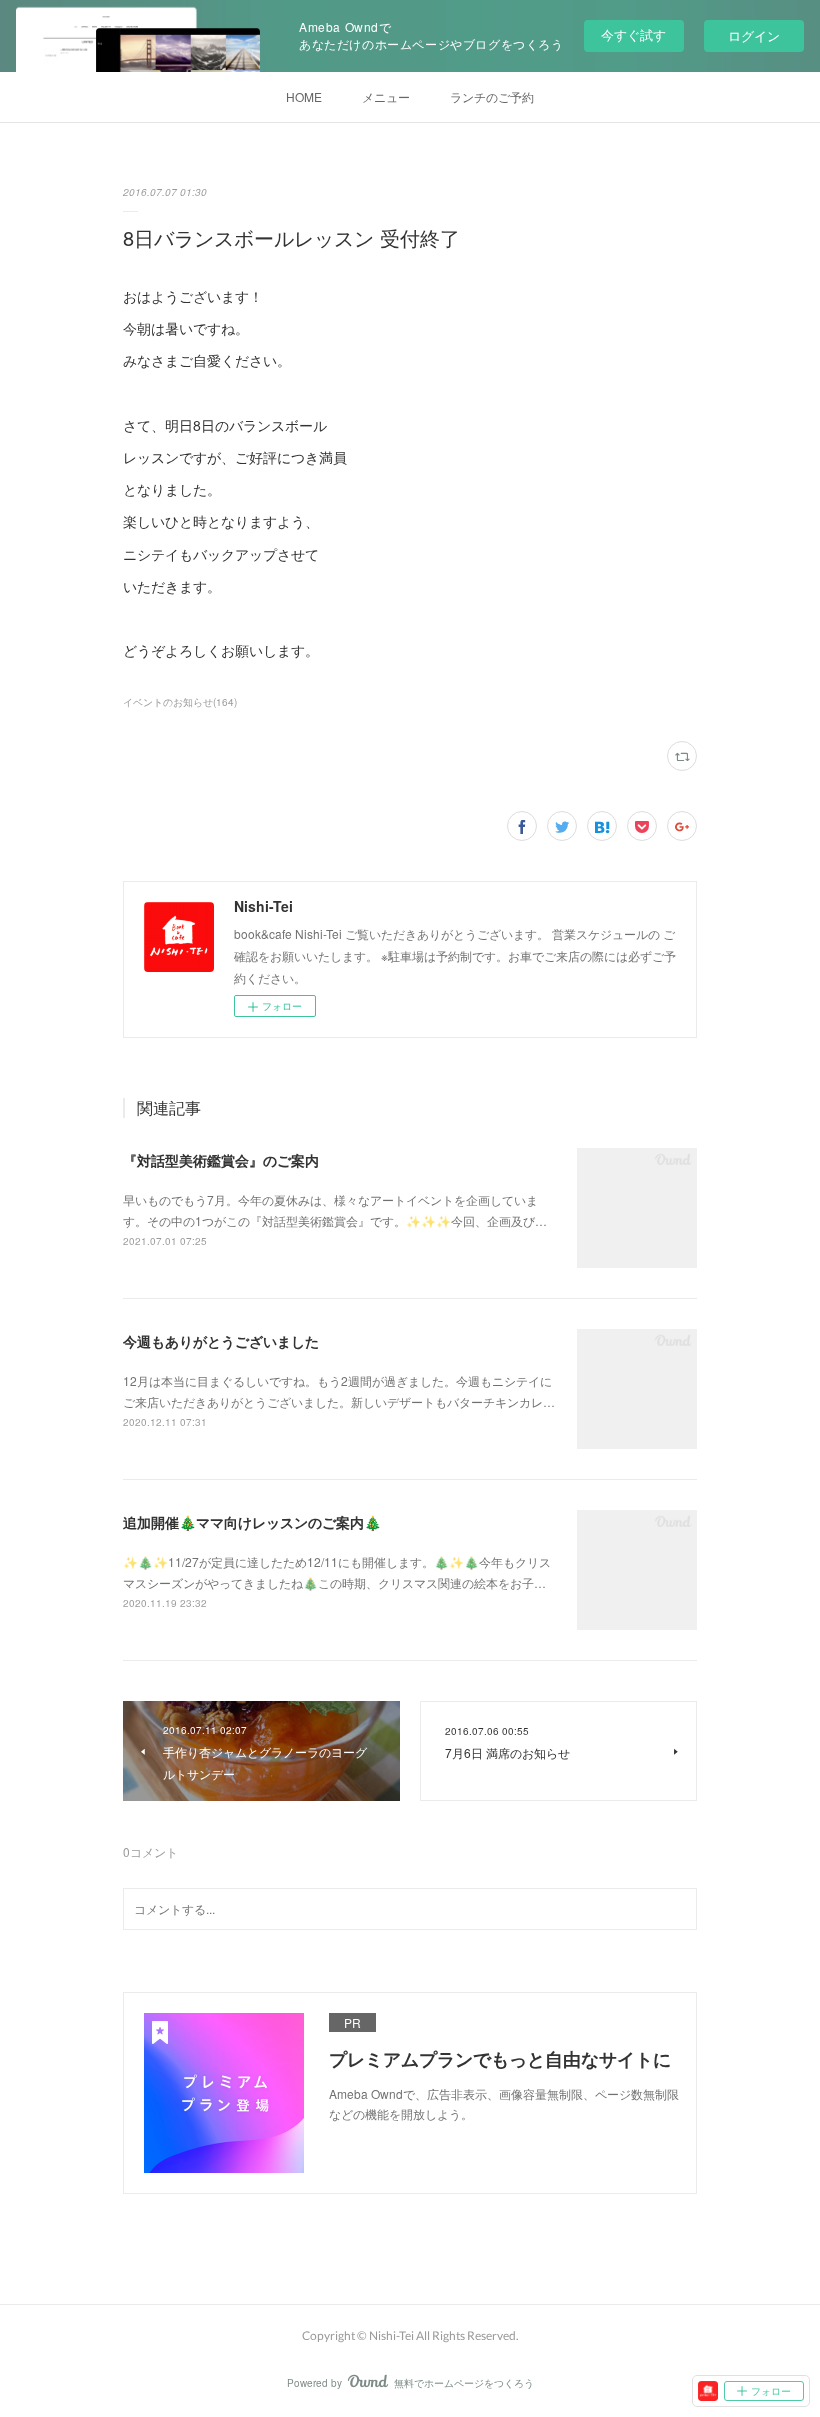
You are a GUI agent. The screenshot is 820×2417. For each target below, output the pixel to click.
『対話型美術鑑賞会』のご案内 (221, 1160)
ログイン (754, 35)
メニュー (386, 96)
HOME (304, 96)
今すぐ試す (633, 34)
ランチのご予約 (492, 96)
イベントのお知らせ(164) (180, 702)
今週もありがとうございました (221, 1341)
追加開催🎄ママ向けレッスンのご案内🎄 (252, 1522)
